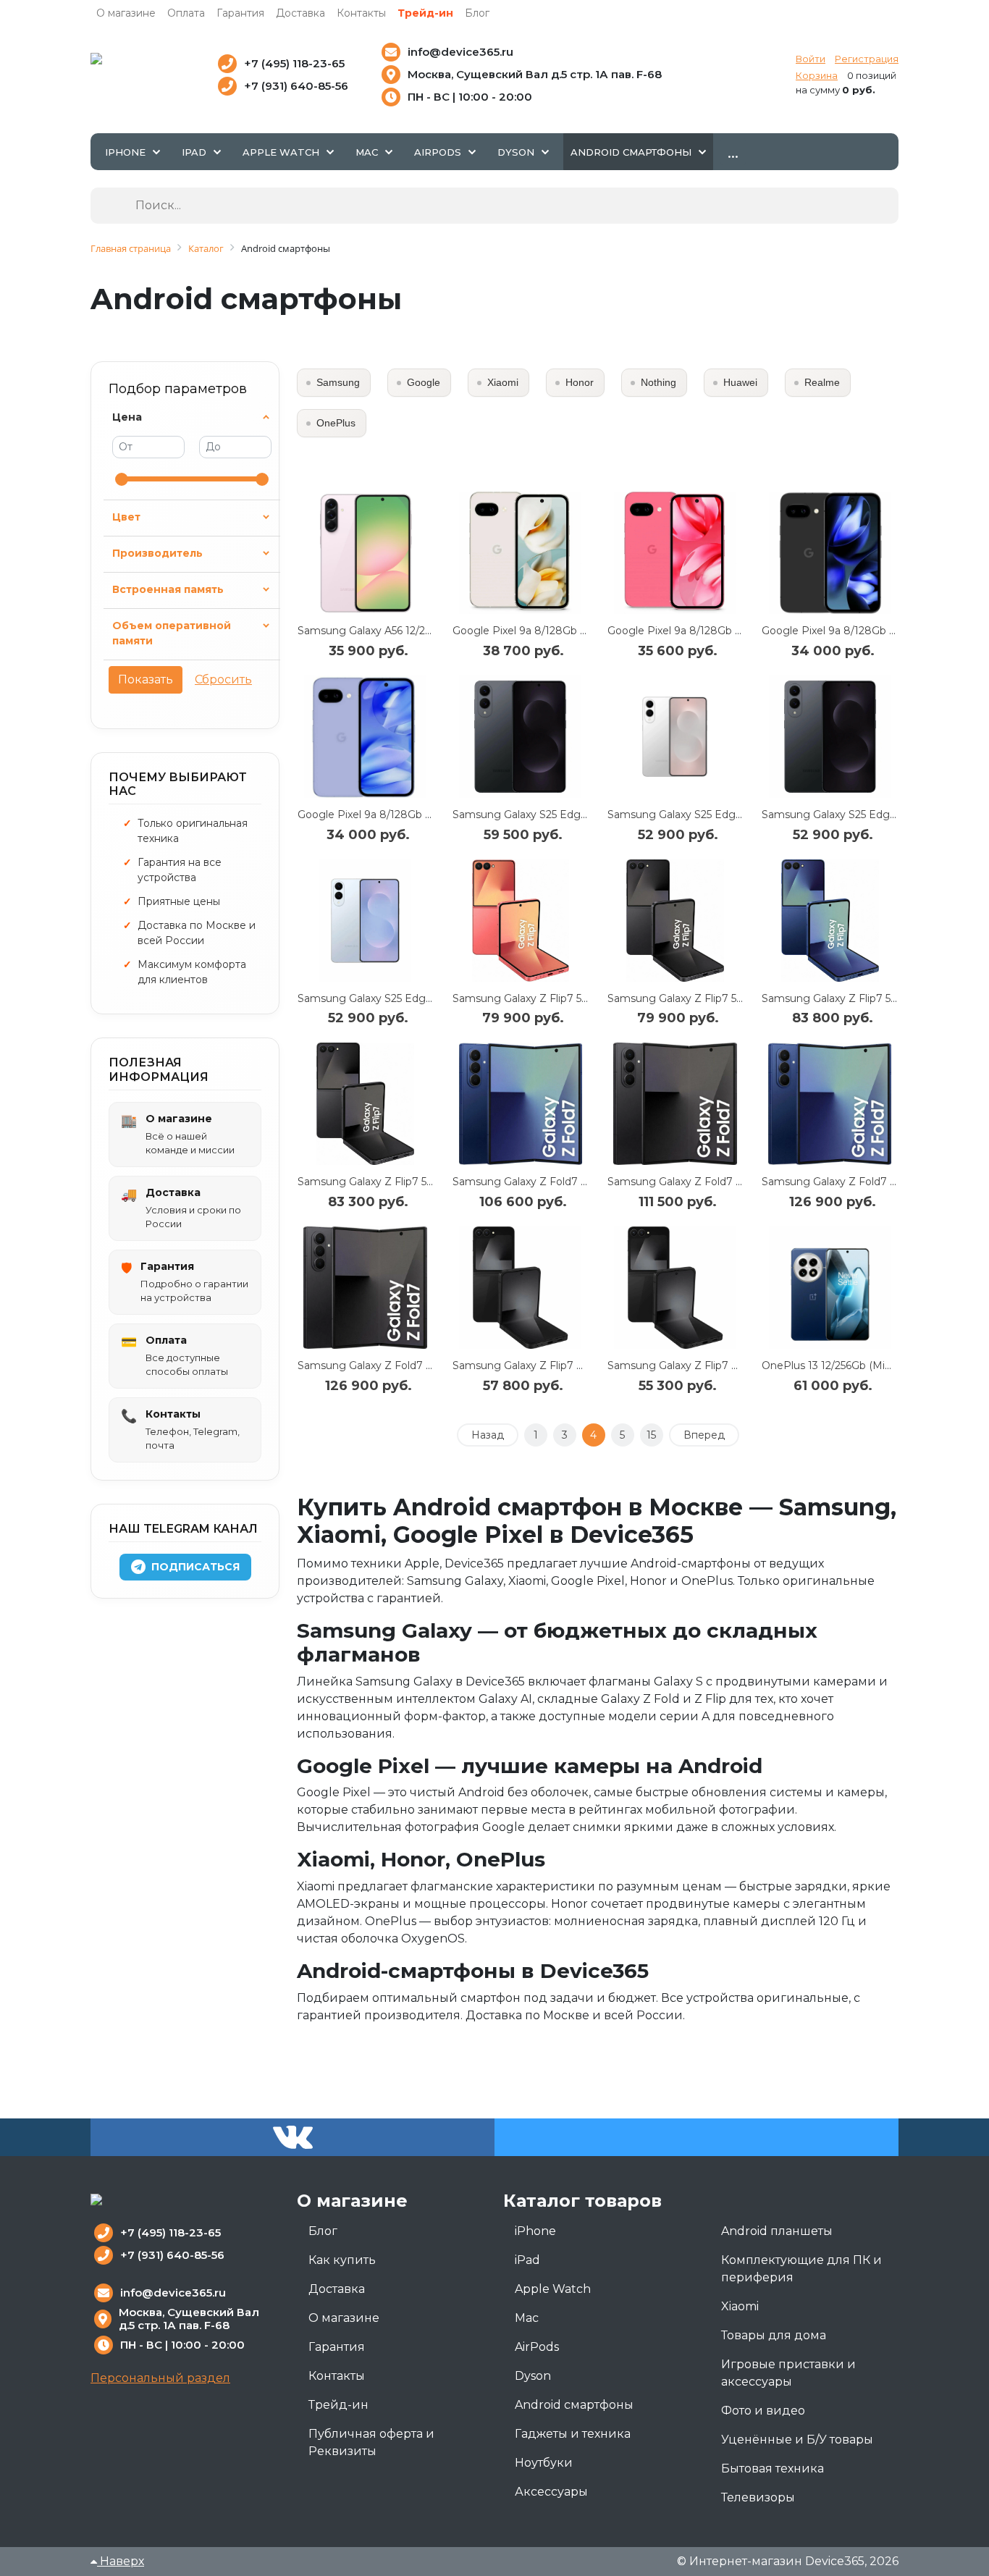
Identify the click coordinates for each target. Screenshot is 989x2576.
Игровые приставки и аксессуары (788, 2373)
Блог (477, 13)
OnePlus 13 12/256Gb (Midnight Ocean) (859, 1365)
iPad (527, 2260)
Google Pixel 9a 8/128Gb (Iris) (372, 815)
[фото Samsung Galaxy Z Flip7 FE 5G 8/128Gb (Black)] (676, 1288)
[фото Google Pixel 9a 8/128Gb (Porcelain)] (521, 553)
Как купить (342, 2260)
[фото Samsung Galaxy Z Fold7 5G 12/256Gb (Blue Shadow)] (521, 1104)
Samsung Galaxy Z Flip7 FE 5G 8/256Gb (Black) (570, 1365)
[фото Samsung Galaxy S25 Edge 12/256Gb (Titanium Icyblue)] (366, 921)
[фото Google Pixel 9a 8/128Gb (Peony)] (676, 553)
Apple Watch (553, 2289)
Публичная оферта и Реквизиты (371, 2442)
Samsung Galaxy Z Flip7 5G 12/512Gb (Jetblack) (415, 1182)
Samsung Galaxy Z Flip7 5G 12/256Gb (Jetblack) (725, 998)
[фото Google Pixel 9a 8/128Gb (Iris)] (366, 737)
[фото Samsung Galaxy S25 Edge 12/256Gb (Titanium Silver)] (676, 737)
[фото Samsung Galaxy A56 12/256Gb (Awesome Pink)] (366, 553)
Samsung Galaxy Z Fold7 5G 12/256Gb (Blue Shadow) (585, 1182)
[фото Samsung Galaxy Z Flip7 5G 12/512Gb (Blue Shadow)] (830, 921)
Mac (527, 2318)
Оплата (186, 13)
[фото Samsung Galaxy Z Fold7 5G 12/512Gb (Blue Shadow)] (830, 1104)
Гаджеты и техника (573, 2434)
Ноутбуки (544, 2463)
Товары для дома (774, 2335)
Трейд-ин (425, 13)
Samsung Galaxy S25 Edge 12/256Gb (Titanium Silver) (740, 815)
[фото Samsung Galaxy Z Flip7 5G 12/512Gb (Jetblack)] (366, 1104)
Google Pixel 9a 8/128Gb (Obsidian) (850, 631)
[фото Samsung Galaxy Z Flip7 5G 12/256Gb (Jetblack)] (676, 921)
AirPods (537, 2347)
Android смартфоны (574, 2405)
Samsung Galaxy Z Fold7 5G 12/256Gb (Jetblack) (728, 1182)
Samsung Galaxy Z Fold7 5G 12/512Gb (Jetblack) (417, 1365)
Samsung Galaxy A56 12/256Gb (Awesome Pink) (417, 631)
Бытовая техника (773, 2468)
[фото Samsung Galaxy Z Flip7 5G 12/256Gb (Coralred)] (521, 921)
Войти (811, 59)
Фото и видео (763, 2411)
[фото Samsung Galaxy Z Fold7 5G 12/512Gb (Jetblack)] (366, 1288)
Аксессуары (551, 2492)
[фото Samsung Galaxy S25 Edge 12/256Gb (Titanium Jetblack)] (830, 737)
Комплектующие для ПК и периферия (801, 2269)
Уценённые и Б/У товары (797, 2440)
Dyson (533, 2376)
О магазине (126, 13)
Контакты (361, 13)
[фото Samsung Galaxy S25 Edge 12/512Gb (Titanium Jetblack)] (521, 737)
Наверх (121, 2561)
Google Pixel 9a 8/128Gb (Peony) (691, 631)
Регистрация (867, 59)
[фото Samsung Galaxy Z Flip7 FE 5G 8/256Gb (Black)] (521, 1288)
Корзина (817, 75)
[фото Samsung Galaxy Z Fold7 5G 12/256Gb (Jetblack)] (676, 1104)
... (733, 151)
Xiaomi (740, 2306)
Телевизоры (758, 2497)
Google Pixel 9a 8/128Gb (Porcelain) (543, 631)
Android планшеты (777, 2231)
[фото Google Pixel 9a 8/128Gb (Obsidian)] (830, 553)
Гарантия (240, 13)
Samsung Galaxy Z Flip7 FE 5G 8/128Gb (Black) (725, 1365)
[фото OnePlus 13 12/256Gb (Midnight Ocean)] (830, 1288)
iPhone (535, 2231)
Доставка (300, 13)
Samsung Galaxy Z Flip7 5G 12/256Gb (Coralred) (570, 998)
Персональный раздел (160, 2378)
